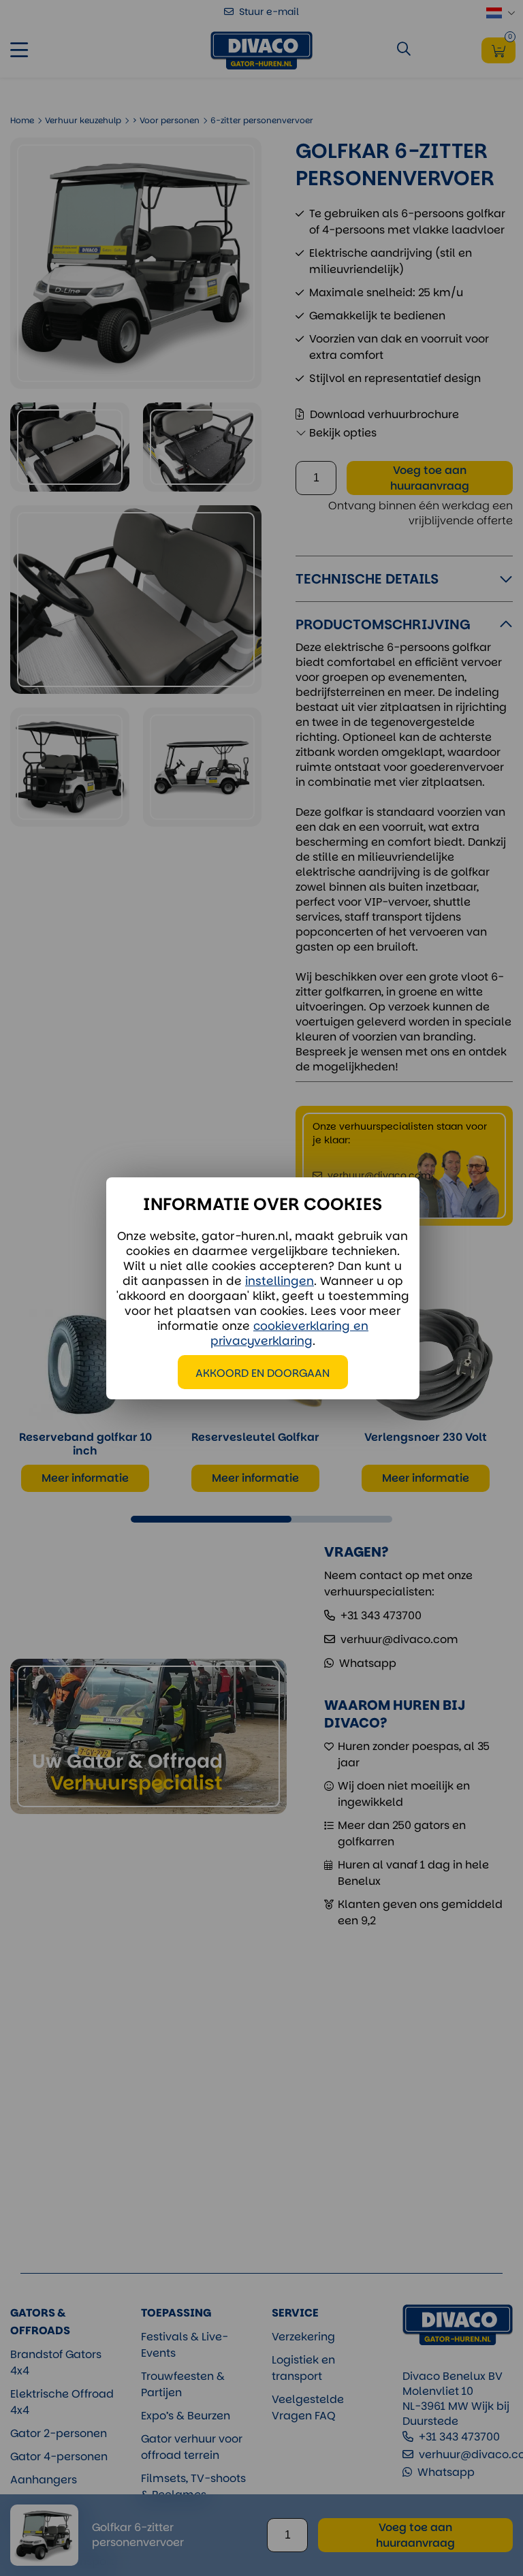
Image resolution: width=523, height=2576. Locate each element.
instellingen (280, 1281)
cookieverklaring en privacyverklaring (289, 1333)
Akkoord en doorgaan (263, 1373)
